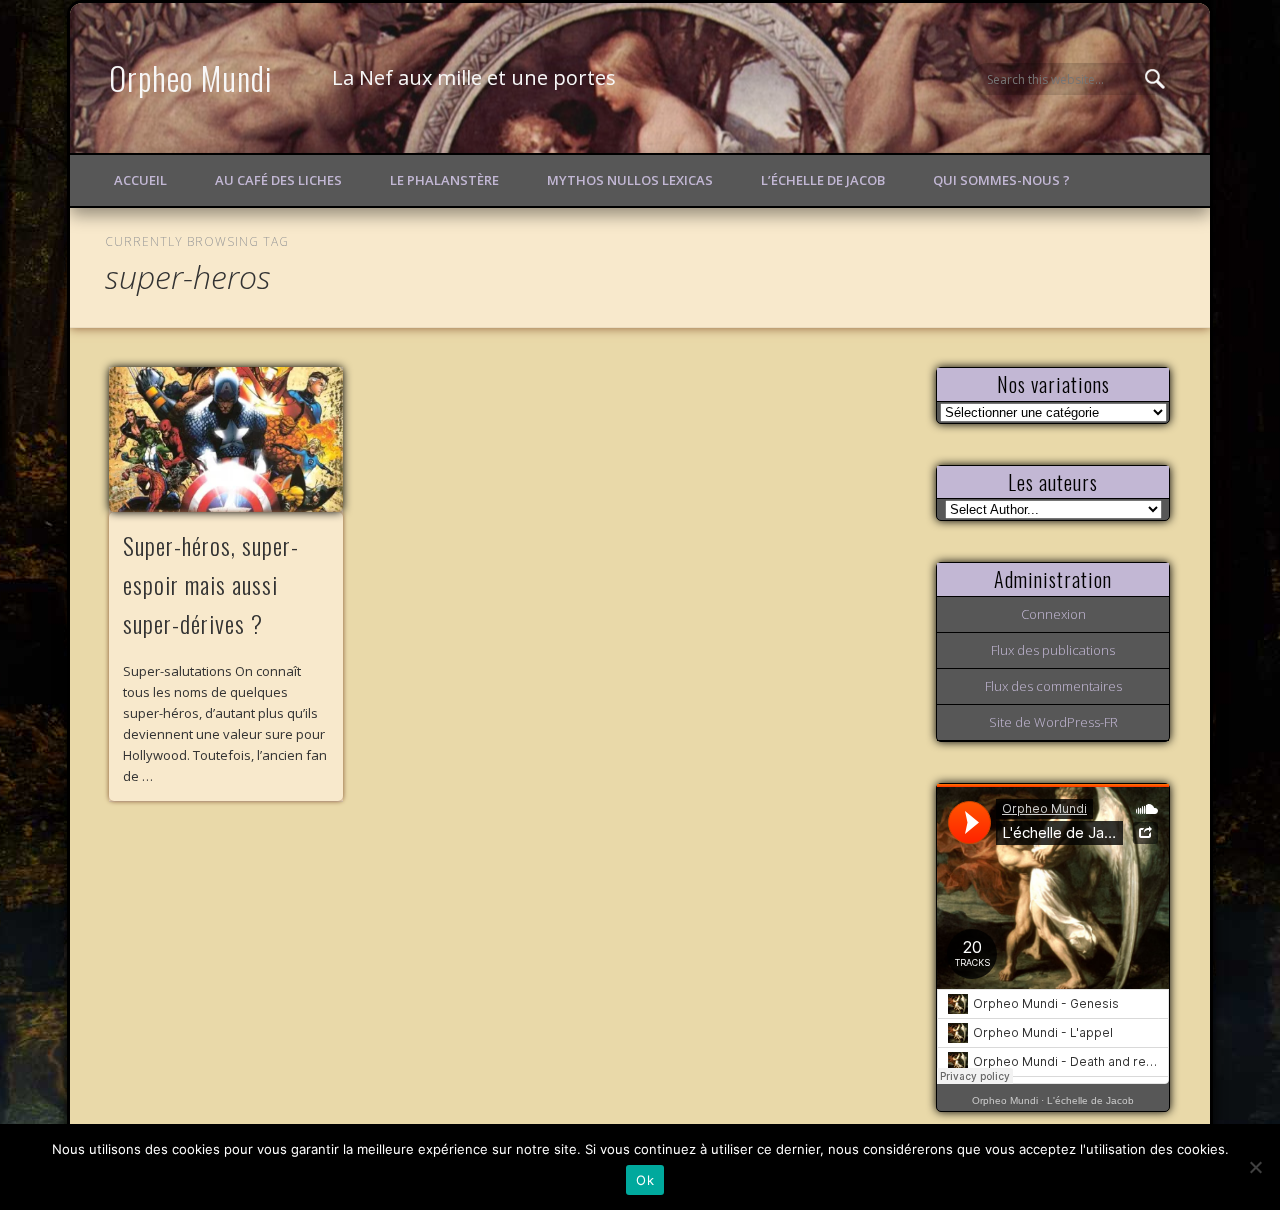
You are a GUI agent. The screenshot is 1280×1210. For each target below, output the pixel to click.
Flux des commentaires (1053, 686)
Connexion (1053, 614)
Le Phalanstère (444, 180)
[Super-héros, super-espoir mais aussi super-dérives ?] (226, 439)
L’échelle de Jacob (823, 180)
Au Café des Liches (278, 180)
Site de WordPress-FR (1053, 722)
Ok (645, 1180)
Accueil (140, 180)
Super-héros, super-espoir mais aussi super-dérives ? (211, 584)
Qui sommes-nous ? (1001, 180)
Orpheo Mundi (191, 77)
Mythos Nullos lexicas (630, 180)
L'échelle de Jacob (1090, 1100)
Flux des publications (1053, 650)
